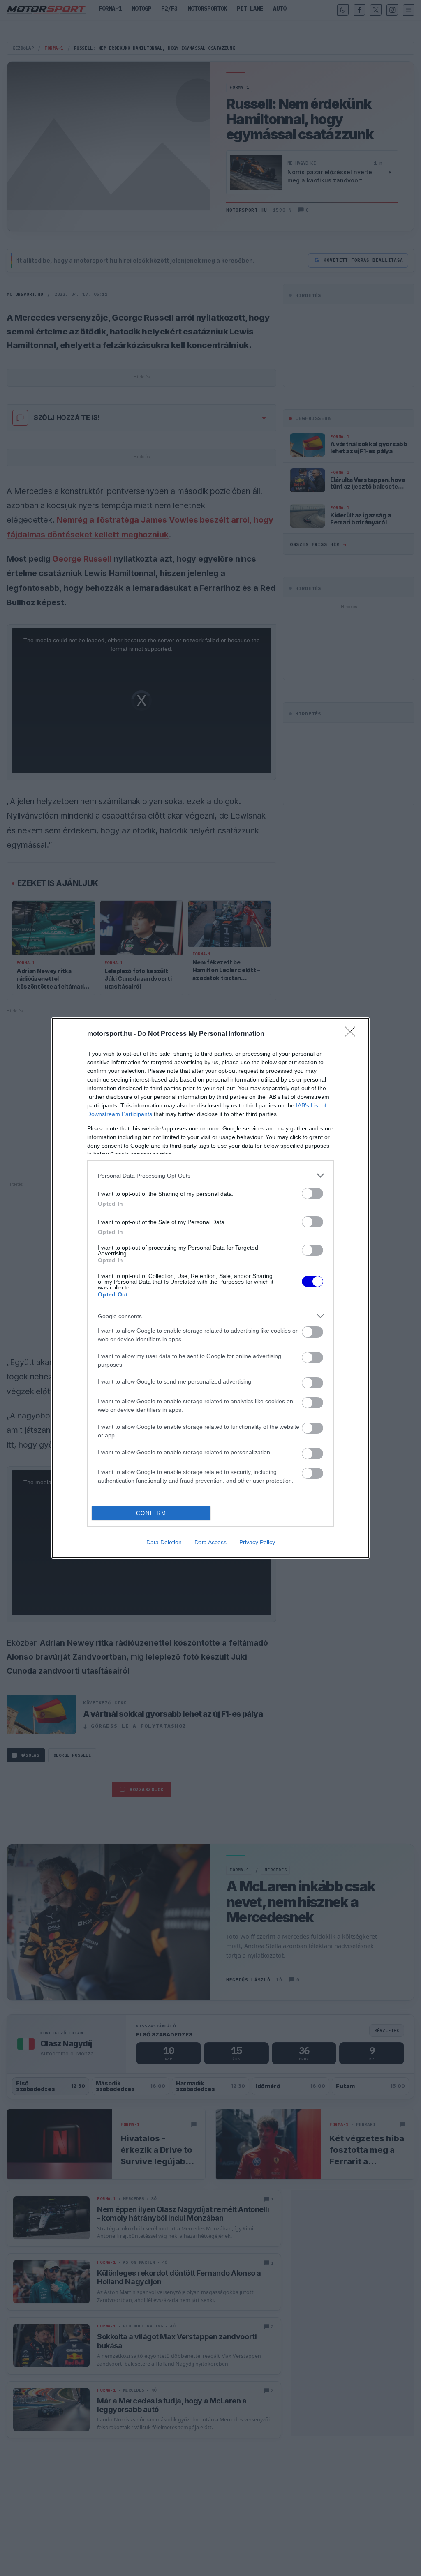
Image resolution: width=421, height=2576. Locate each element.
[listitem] (210, 1175)
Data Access (210, 1542)
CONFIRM (151, 1513)
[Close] (353, 1034)
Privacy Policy (257, 1542)
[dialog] (210, 1288)
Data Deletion (164, 1542)
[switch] (312, 1193)
